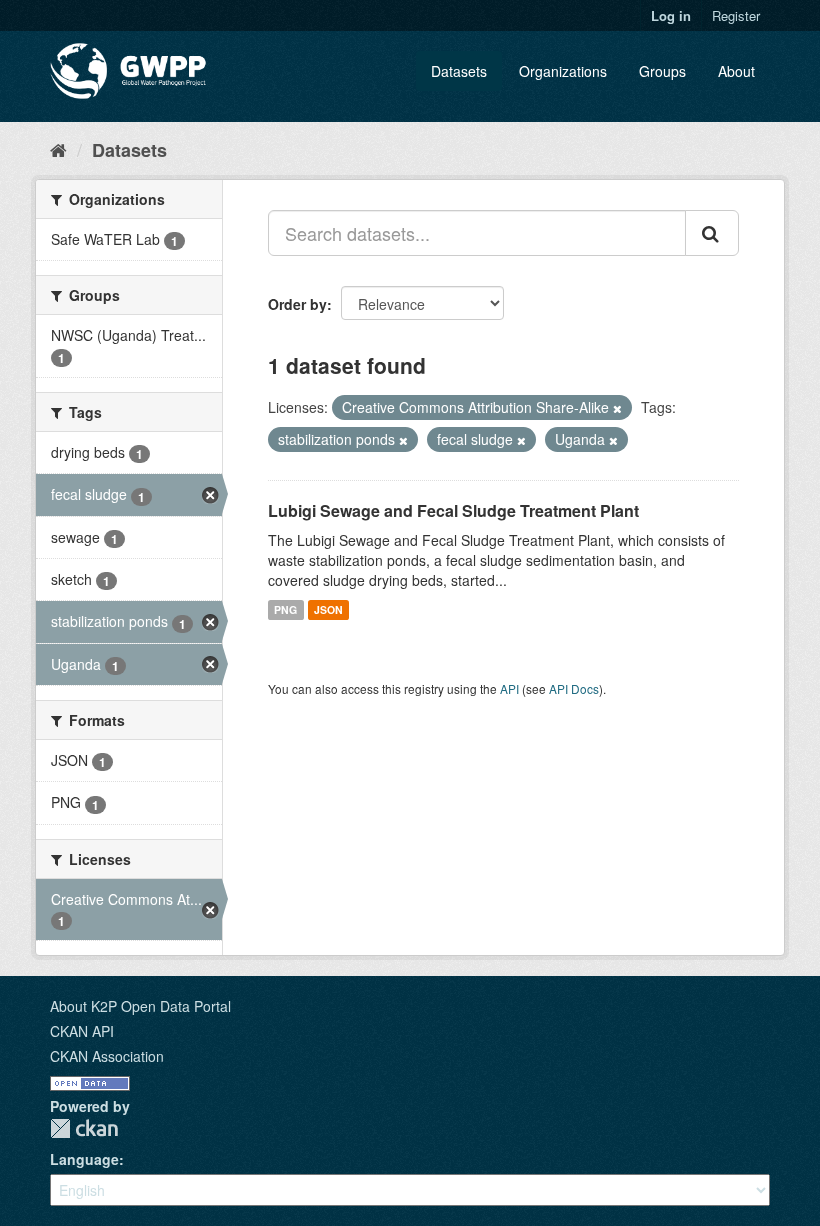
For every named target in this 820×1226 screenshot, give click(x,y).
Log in (671, 15)
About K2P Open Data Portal (140, 1006)
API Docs (574, 688)
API (509, 688)
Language (84, 1159)
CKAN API (82, 1031)
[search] (712, 233)
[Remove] (617, 408)
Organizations (563, 71)
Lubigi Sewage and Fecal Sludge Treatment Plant (453, 510)
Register (736, 15)
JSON (328, 609)
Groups (662, 71)
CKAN (84, 1128)
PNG (285, 609)
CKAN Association (107, 1056)
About (736, 71)
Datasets (459, 71)
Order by (297, 304)
